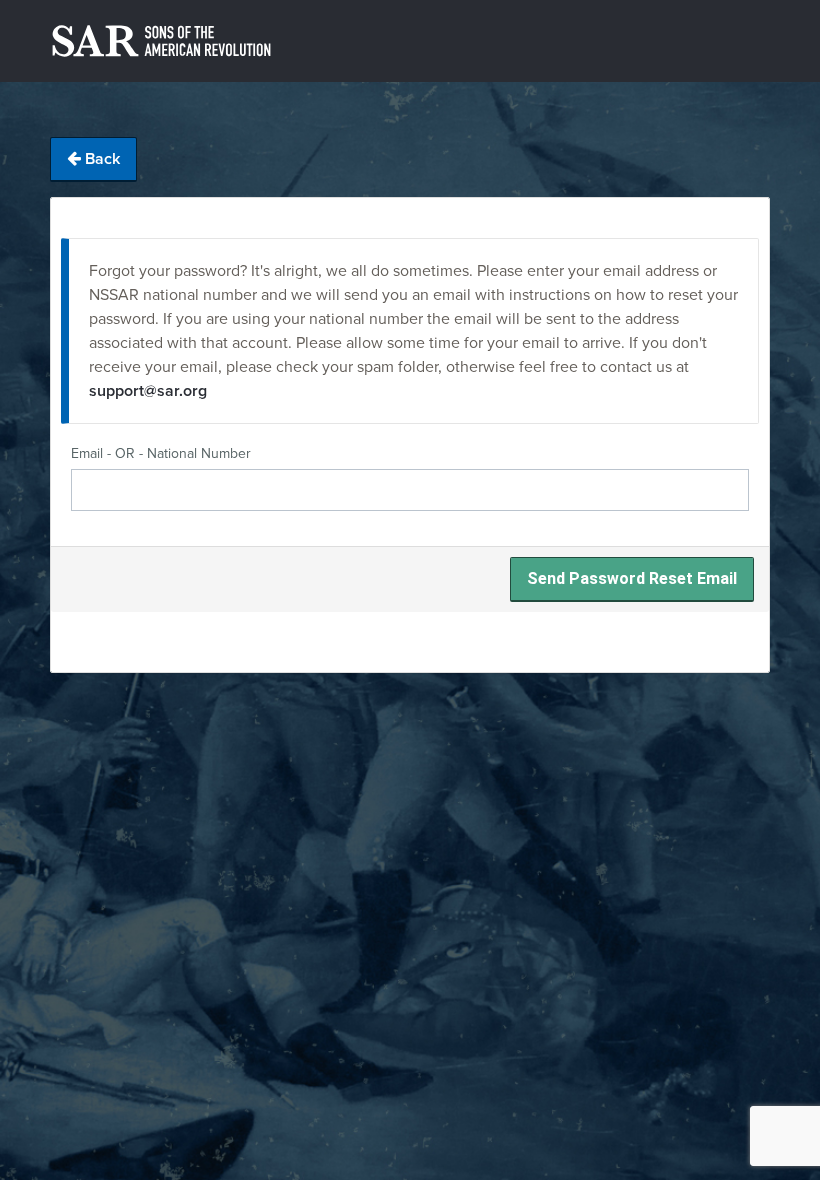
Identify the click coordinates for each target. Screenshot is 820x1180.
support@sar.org (148, 391)
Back (100, 159)
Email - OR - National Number (161, 453)
